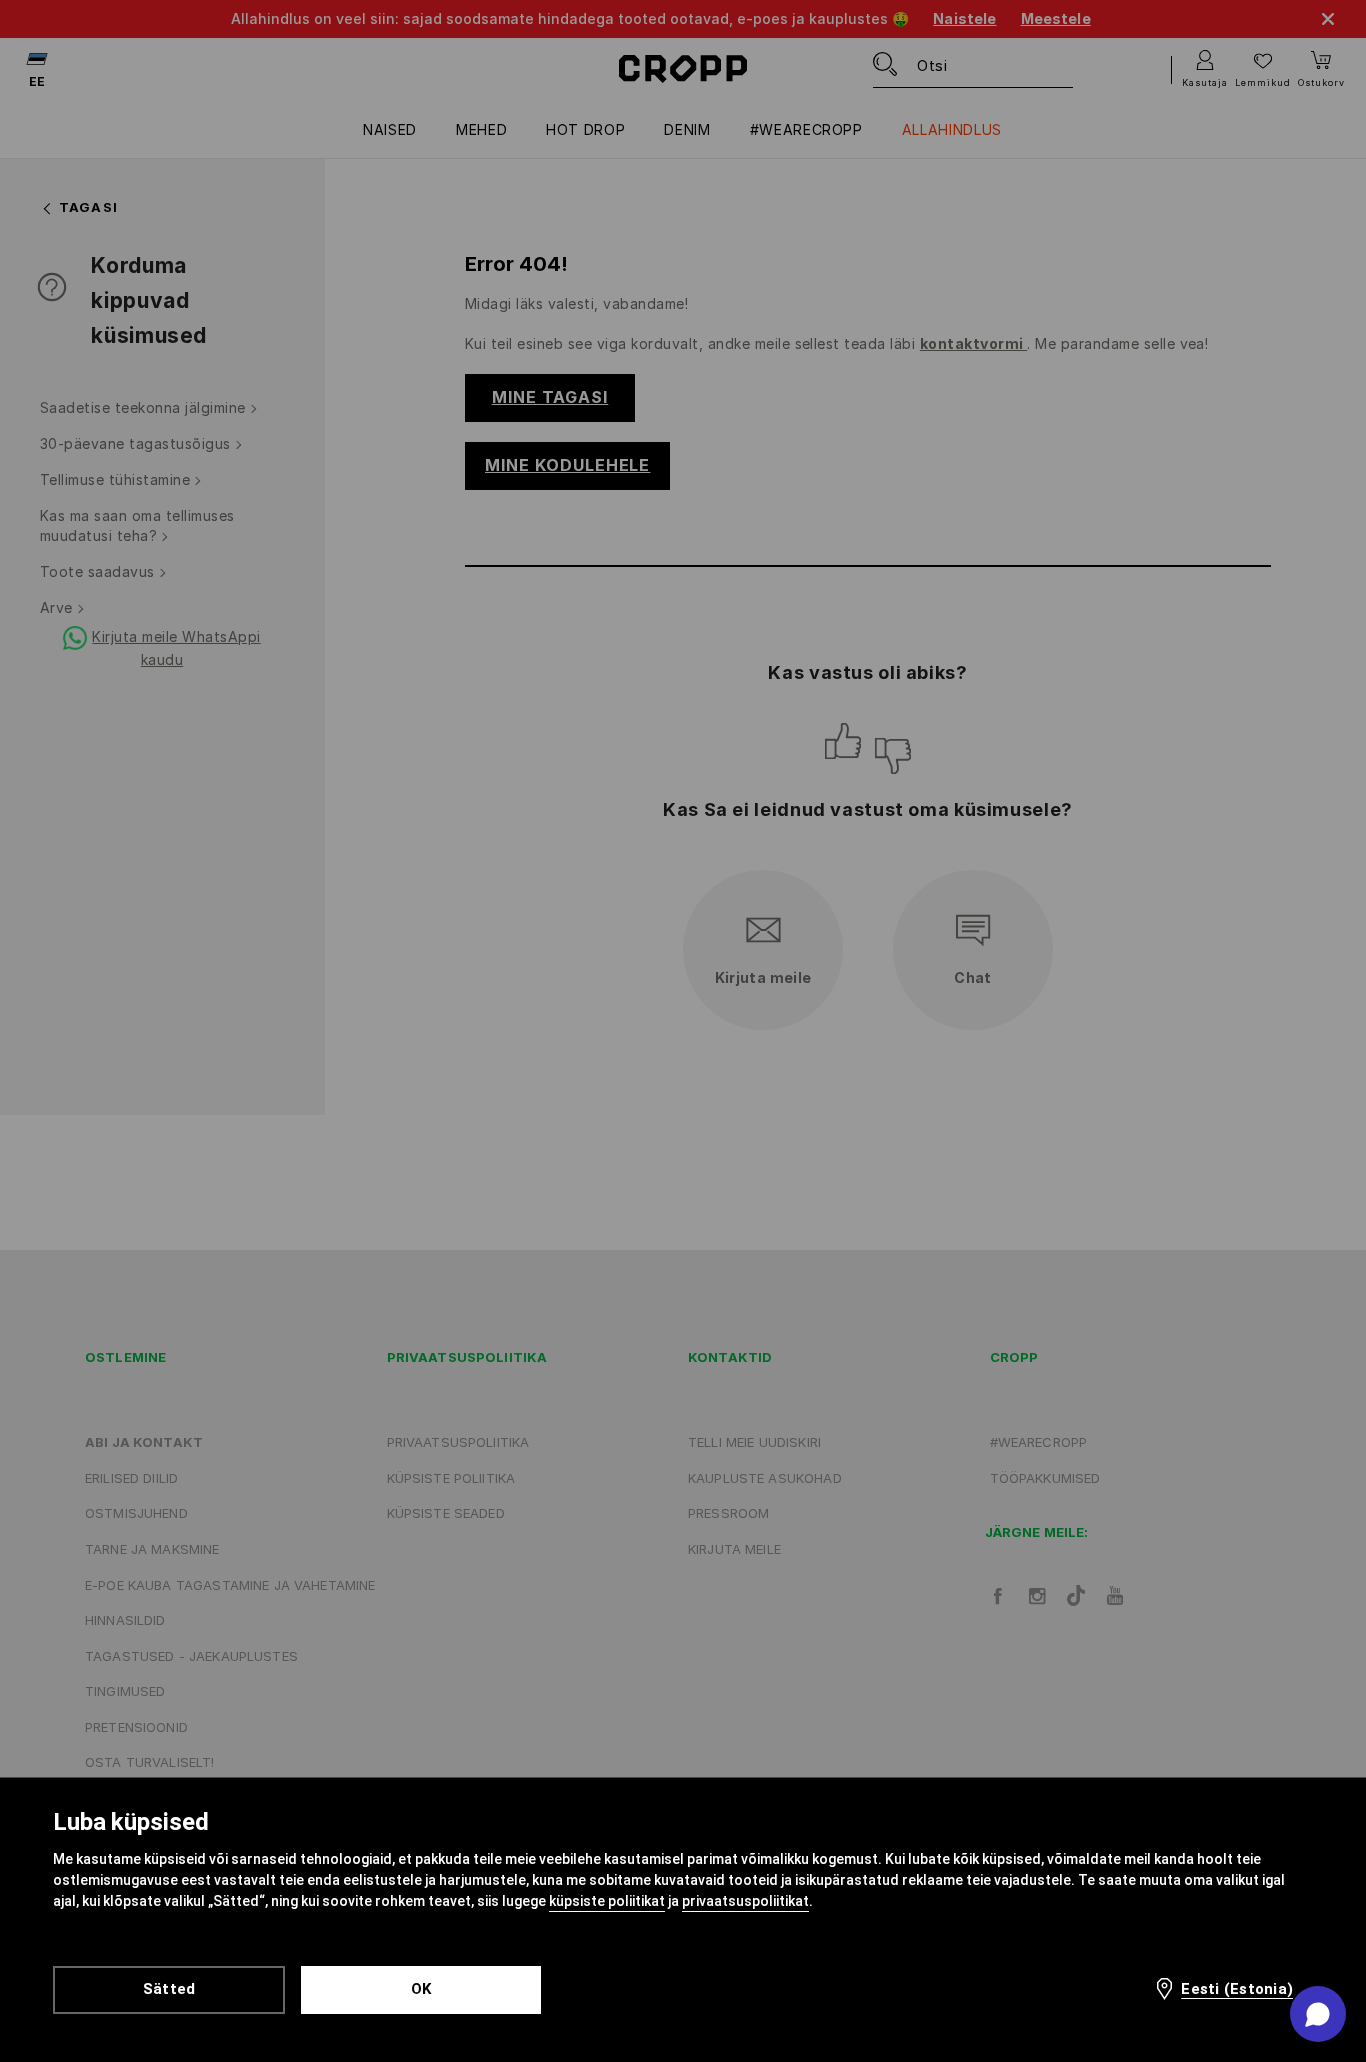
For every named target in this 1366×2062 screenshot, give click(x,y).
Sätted (169, 1989)
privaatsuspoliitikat (745, 1901)
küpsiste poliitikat (607, 1901)
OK (421, 1989)
